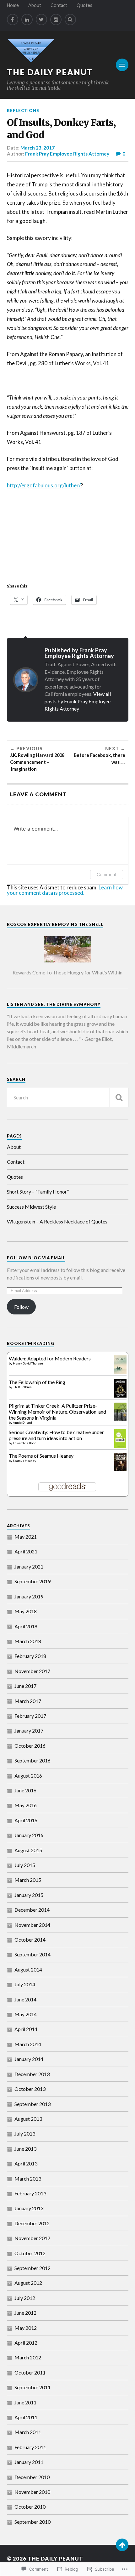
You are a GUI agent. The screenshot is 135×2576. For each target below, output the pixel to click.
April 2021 (26, 1551)
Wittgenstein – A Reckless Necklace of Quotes (57, 1221)
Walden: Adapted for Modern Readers (50, 1358)
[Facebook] (13, 20)
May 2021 (26, 1537)
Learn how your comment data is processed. (65, 890)
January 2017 (29, 1731)
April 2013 (26, 2163)
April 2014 (26, 2029)
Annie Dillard (22, 1422)
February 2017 (30, 1716)
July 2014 (25, 1984)
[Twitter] (41, 20)
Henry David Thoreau (28, 1363)
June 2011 (25, 2402)
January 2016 (29, 1835)
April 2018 (26, 1626)
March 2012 (28, 2357)
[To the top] (122, 2545)
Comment (107, 874)
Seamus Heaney (24, 1461)
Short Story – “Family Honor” (38, 1192)
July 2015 (25, 1865)
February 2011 (30, 2447)
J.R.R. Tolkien (22, 1387)
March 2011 (28, 2432)
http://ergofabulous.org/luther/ (44, 485)
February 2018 (30, 1656)
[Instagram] (56, 20)
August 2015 (28, 1850)
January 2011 (29, 2462)
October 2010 (30, 2507)
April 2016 (26, 1820)
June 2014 (25, 1999)
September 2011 (32, 2387)
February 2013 (30, 2193)
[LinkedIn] (27, 20)
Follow (21, 1307)
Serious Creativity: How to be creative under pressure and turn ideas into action (56, 1435)
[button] (68, 954)
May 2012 (26, 2328)
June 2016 (25, 1790)
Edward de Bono (24, 1443)
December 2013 (32, 2074)
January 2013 (29, 2208)
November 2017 (32, 1671)
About (35, 5)
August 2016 (28, 1776)
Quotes (84, 5)
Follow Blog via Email (36, 1258)
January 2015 (29, 1895)
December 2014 (32, 1910)
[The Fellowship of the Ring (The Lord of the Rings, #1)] (120, 1396)
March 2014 (28, 2044)
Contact (59, 5)
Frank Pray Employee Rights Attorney (67, 154)
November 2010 (32, 2492)
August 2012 (28, 2283)
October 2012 (30, 2253)
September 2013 (32, 2104)
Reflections (23, 111)
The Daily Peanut (50, 72)
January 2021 (29, 1566)
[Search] (70, 20)
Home (13, 5)
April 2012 (26, 2343)
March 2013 (28, 2179)
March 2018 (28, 1641)
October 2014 (30, 1940)
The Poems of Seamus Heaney (41, 1456)
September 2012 (32, 2268)
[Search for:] (68, 1097)
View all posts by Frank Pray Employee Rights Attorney (78, 701)
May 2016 (26, 1805)
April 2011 (26, 2417)
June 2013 (25, 2149)
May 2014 (26, 2014)
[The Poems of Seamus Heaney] (120, 1469)
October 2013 (30, 2089)
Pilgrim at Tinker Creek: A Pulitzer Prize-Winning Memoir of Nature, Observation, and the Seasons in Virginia (57, 1412)
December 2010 (32, 2477)
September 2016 (32, 1760)
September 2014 (32, 1954)
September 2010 (32, 2522)
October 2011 (30, 2372)
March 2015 (28, 1880)
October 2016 (30, 1746)
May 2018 (26, 1611)
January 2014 (29, 2059)
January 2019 (29, 1596)
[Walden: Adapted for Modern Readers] (120, 1372)
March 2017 (28, 1701)
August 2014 (28, 1969)
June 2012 (25, 2313)
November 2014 (32, 1925)
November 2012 (32, 2238)
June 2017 (25, 1686)
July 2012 (25, 2298)
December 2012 (32, 2223)
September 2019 (32, 1581)
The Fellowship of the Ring (37, 1382)
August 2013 (28, 2119)
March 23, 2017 (38, 148)
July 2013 (25, 2133)
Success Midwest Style (31, 1207)
